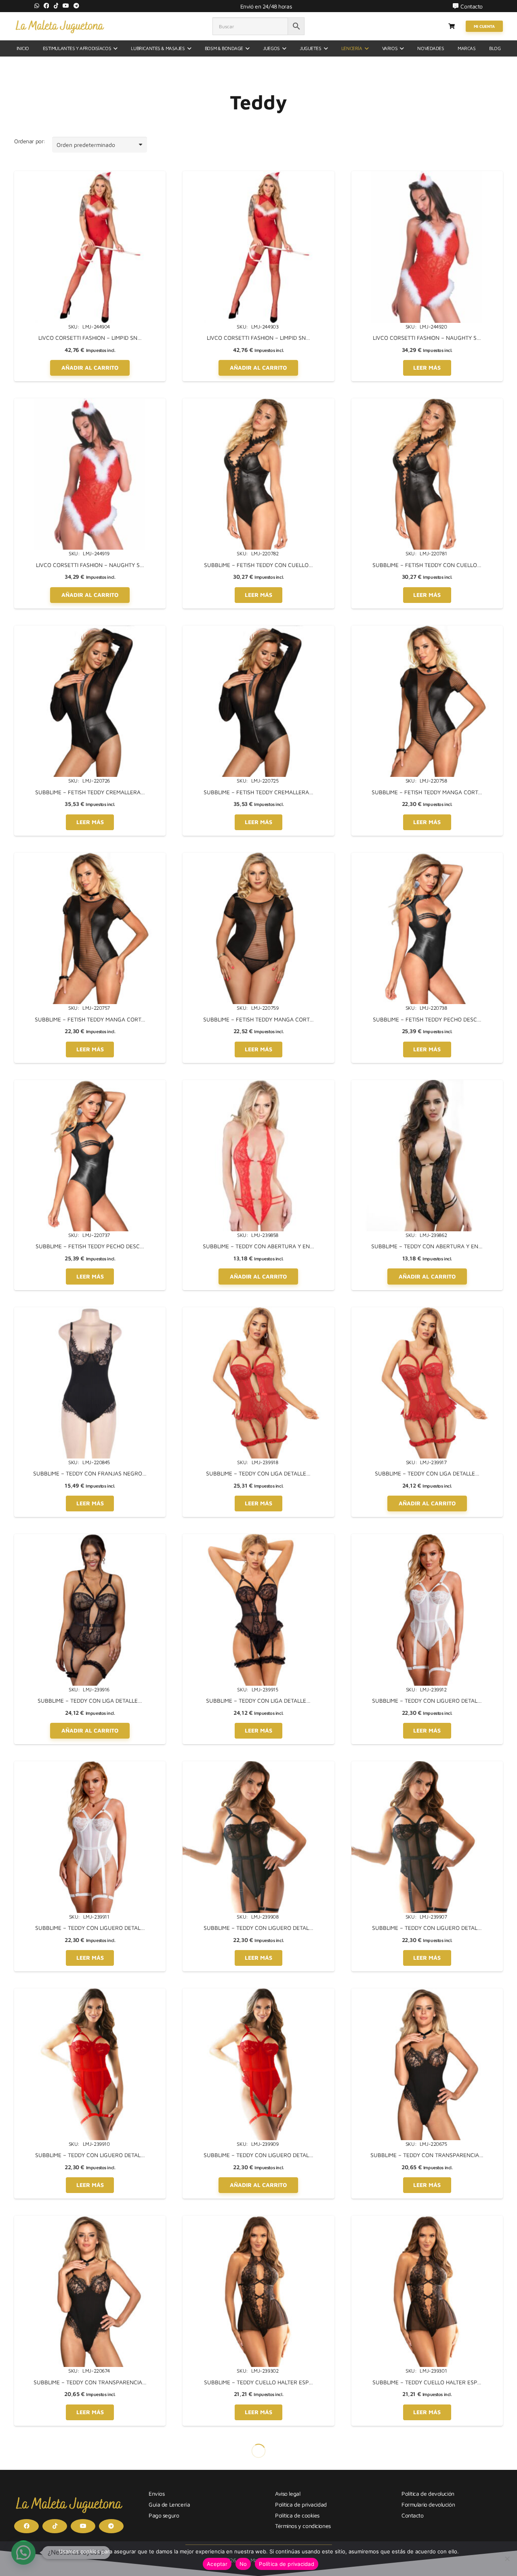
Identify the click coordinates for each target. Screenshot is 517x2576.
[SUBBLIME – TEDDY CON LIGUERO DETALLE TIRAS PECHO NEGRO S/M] (427, 1765)
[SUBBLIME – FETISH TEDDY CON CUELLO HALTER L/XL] (258, 403)
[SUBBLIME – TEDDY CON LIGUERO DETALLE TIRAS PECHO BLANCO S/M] (90, 1765)
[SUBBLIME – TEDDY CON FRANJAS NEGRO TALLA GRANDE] (90, 1311)
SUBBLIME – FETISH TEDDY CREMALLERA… (90, 792)
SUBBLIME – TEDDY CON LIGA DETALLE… (258, 1473)
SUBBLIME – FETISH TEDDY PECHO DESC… (427, 1019)
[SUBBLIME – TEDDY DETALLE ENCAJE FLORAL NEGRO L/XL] (258, 2447)
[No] (507, 2559)
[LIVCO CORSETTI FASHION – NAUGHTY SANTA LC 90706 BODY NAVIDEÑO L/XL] (427, 175)
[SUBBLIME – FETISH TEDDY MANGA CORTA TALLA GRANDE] (258, 857)
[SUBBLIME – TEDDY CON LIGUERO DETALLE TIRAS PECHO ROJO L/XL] (90, 1993)
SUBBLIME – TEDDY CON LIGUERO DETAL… (427, 1700)
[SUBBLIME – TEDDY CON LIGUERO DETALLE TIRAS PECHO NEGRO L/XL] (258, 1765)
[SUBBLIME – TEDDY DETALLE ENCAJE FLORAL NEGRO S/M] (427, 2447)
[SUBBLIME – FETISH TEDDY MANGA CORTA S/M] (90, 857)
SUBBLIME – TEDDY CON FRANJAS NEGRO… (90, 1473)
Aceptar (217, 2564)
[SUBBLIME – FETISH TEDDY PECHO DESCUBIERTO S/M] (90, 1084)
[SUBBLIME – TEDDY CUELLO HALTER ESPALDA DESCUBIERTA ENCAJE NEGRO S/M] (427, 2220)
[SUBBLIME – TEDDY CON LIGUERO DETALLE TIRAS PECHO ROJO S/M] (258, 1993)
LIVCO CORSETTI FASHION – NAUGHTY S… (427, 338)
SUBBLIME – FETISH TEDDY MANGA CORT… (427, 792)
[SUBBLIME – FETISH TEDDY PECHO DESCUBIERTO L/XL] (427, 857)
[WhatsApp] (37, 6)
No (243, 2564)
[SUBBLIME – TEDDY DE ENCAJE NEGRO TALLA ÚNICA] (90, 2447)
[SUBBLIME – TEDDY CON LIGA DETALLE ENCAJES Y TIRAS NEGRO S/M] (258, 1538)
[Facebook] (46, 6)
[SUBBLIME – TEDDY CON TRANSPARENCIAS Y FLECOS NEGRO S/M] (90, 2220)
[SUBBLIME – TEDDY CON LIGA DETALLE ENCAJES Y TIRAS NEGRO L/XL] (90, 1538)
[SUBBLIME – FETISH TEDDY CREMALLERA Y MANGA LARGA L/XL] (90, 630)
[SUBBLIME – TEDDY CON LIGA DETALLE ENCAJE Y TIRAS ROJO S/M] (427, 1311)
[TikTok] (56, 6)
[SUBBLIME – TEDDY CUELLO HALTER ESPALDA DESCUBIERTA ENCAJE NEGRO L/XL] (258, 2220)
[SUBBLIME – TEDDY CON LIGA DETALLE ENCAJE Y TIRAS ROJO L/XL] (258, 1311)
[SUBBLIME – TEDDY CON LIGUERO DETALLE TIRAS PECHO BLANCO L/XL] (427, 1538)
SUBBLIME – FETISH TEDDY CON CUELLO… (258, 565)
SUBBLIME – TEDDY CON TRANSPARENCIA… (427, 2155)
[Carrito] (452, 26)
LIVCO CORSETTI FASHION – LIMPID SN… (90, 338)
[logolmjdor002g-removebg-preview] (60, 26)
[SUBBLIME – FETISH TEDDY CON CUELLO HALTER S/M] (427, 403)
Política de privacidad (287, 2564)
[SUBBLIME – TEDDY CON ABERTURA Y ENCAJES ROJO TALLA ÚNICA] (258, 1084)
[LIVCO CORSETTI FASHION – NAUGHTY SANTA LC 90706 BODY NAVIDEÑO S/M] (90, 403)
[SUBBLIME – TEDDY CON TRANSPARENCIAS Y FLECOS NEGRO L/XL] (427, 1993)
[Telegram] (76, 6)
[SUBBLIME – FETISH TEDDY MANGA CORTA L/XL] (427, 630)
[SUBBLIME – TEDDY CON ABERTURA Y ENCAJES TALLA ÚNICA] (427, 1084)
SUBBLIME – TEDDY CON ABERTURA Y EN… (258, 1246)
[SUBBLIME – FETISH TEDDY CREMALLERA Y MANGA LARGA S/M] (258, 630)
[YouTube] (66, 6)
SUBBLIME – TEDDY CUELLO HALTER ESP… (258, 2382)
